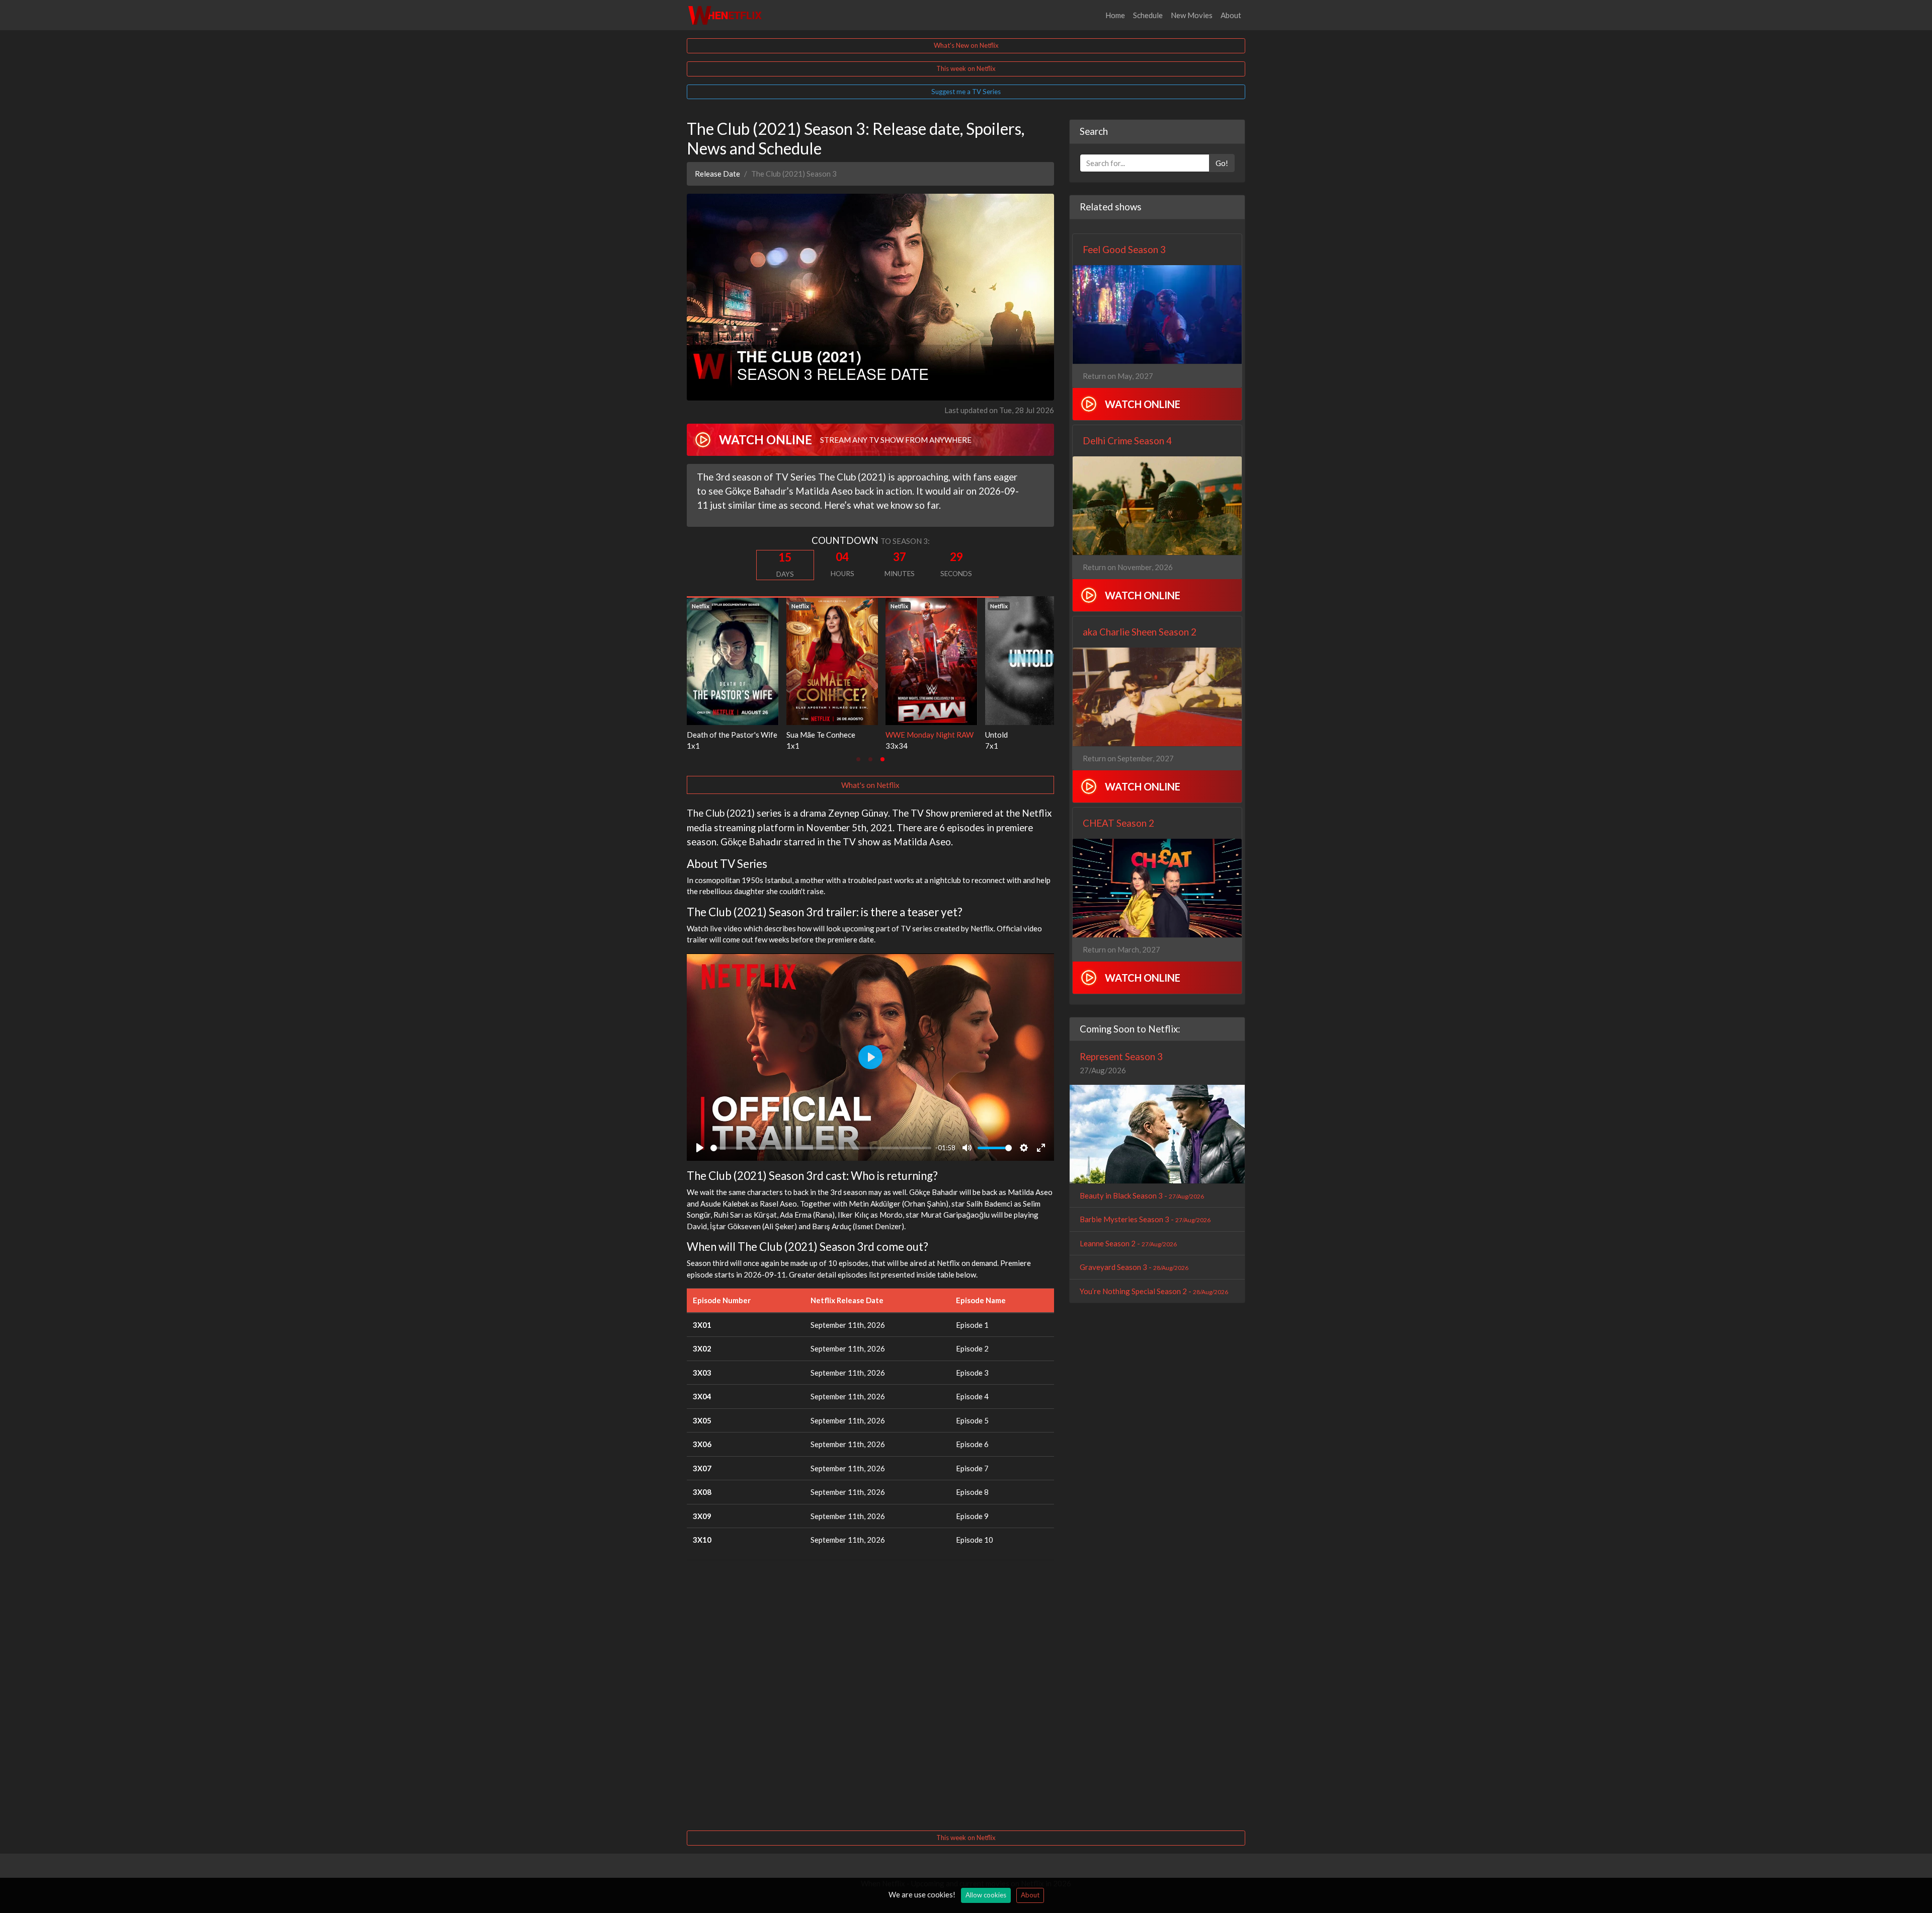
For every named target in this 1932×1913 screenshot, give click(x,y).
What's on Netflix (870, 785)
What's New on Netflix (966, 45)
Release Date (717, 174)
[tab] (858, 759)
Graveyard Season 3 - (1134, 1267)
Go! (1222, 163)
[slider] (821, 1148)
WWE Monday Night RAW (731, 735)
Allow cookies (986, 1895)
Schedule (1148, 15)
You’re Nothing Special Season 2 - (1154, 1291)
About (1231, 15)
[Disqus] (870, 1694)
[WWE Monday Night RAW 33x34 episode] (733, 660)
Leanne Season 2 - (1128, 1243)
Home (1115, 15)
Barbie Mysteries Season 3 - (1145, 1219)
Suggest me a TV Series (966, 92)
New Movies (1192, 15)
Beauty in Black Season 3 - (1142, 1195)
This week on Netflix (966, 68)
